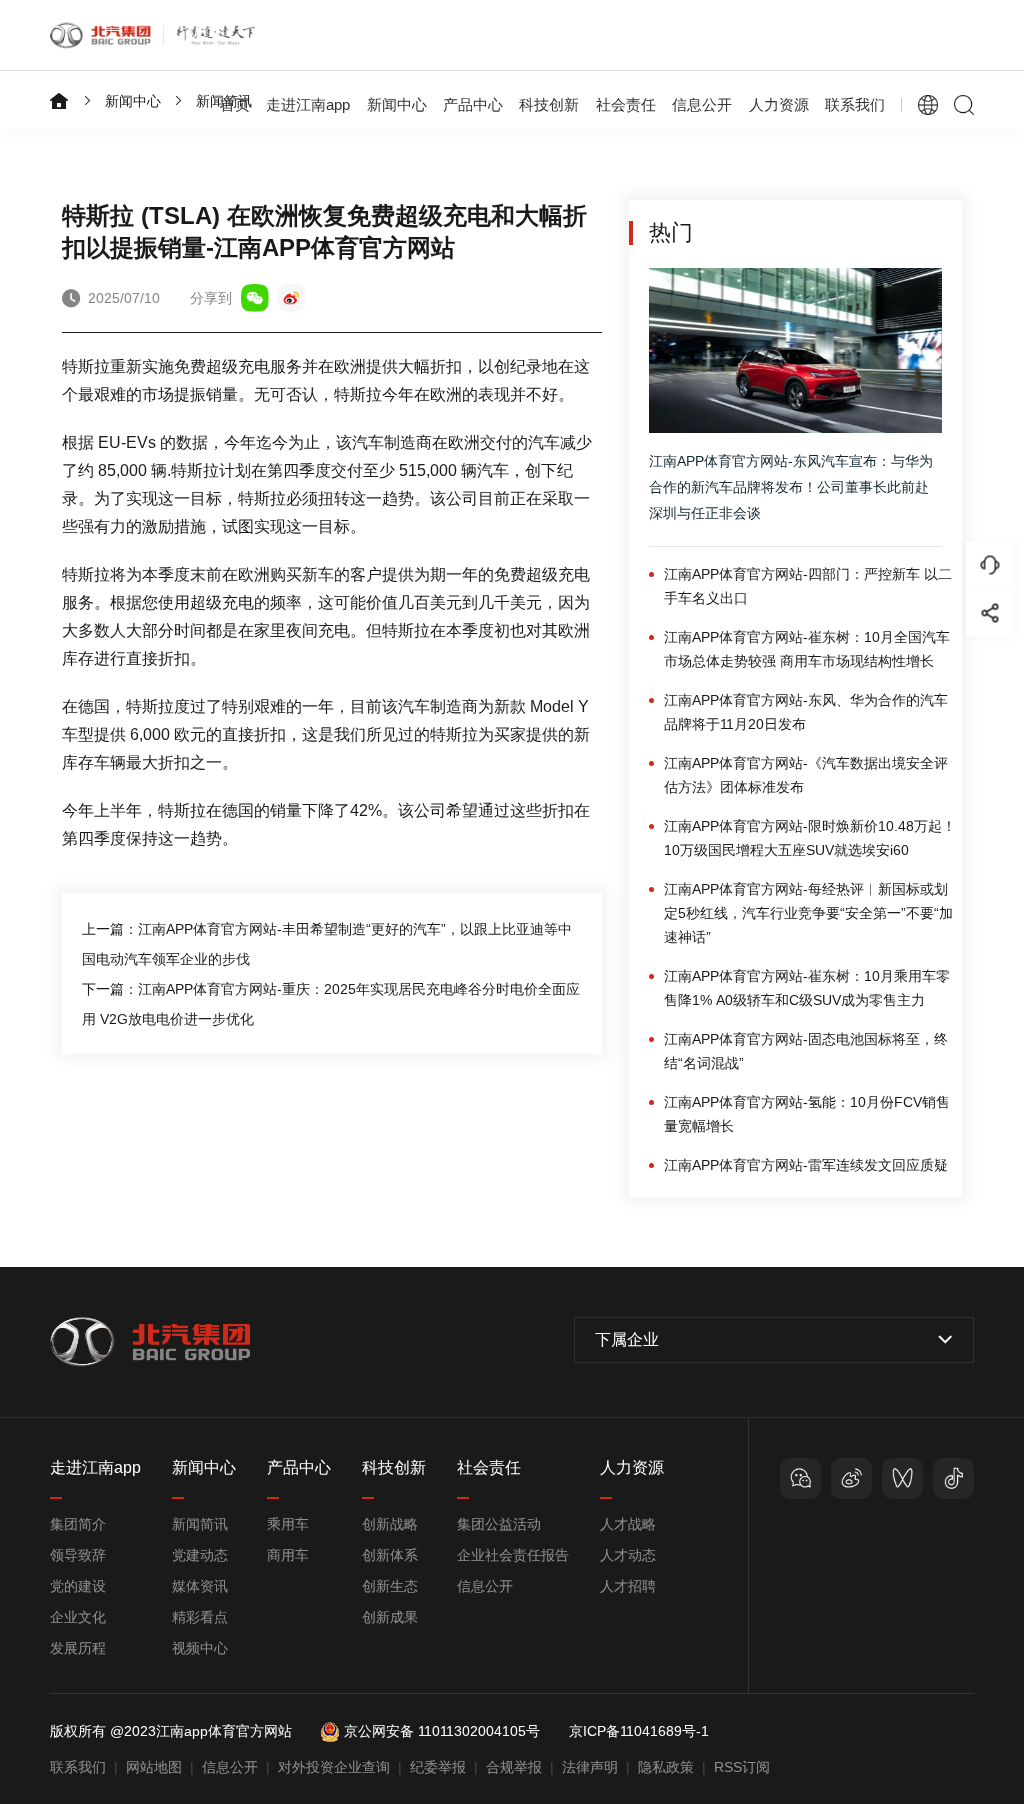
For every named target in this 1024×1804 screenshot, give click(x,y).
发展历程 (78, 1648)
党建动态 (200, 1555)
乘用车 (288, 1524)
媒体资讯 (200, 1586)
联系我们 (855, 104)
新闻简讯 (200, 1524)
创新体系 (390, 1555)
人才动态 (628, 1555)
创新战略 (390, 1524)
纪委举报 (438, 1767)
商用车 (288, 1555)
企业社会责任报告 (513, 1555)
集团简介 (78, 1524)
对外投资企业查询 (334, 1767)
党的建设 (78, 1586)
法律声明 (590, 1767)
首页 (235, 104)
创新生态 (390, 1586)
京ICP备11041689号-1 (639, 1731)
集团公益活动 (499, 1524)
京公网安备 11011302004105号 (442, 1731)
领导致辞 (78, 1555)
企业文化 (78, 1617)
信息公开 (485, 1586)
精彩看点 (200, 1617)
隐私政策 (666, 1767)
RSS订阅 (742, 1767)
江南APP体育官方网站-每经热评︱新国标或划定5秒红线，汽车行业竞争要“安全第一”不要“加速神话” (808, 913)
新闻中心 (133, 101)
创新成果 (390, 1617)
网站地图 (154, 1767)
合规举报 (514, 1767)
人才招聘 (628, 1586)
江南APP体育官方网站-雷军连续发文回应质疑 (806, 1165)
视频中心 (200, 1648)
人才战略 (628, 1524)
